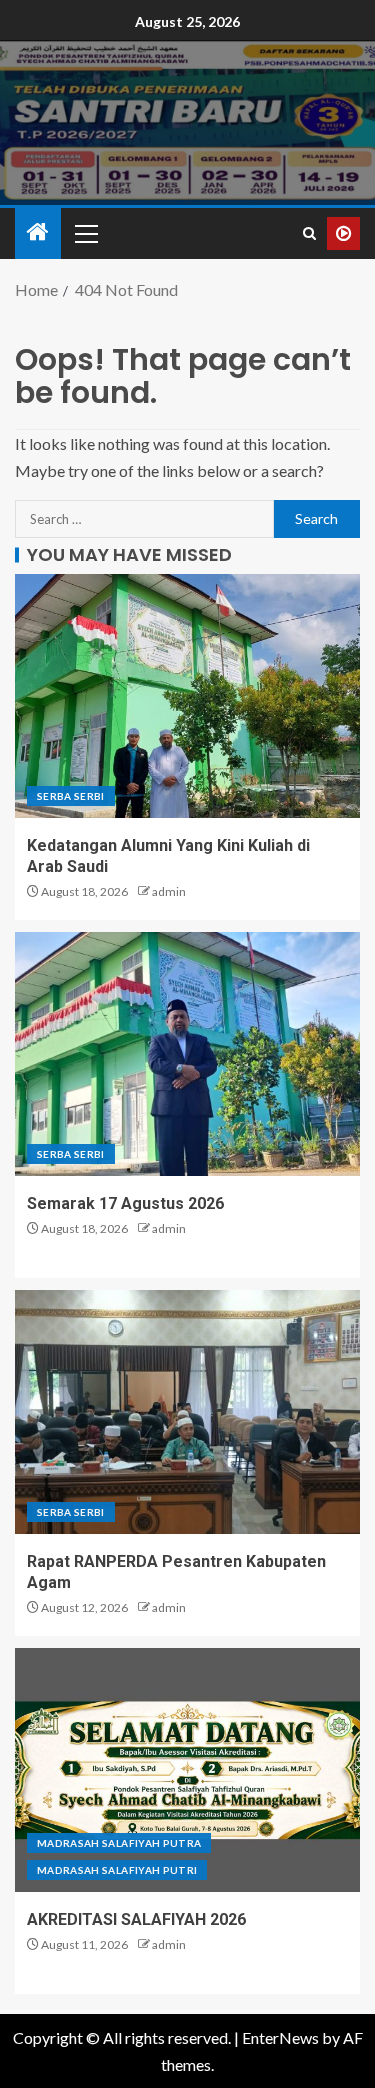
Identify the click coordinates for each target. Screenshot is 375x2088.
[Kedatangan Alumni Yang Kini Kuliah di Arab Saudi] (187, 696)
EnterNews (280, 2037)
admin (169, 891)
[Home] (38, 232)
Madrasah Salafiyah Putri (117, 1870)
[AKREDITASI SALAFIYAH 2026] (187, 1770)
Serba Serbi (71, 796)
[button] (85, 233)
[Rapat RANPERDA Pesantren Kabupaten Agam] (187, 1412)
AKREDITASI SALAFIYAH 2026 (136, 1919)
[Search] (309, 233)
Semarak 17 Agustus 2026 (125, 1203)
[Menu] (85, 233)
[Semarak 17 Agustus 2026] (187, 1054)
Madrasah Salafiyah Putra (119, 1843)
